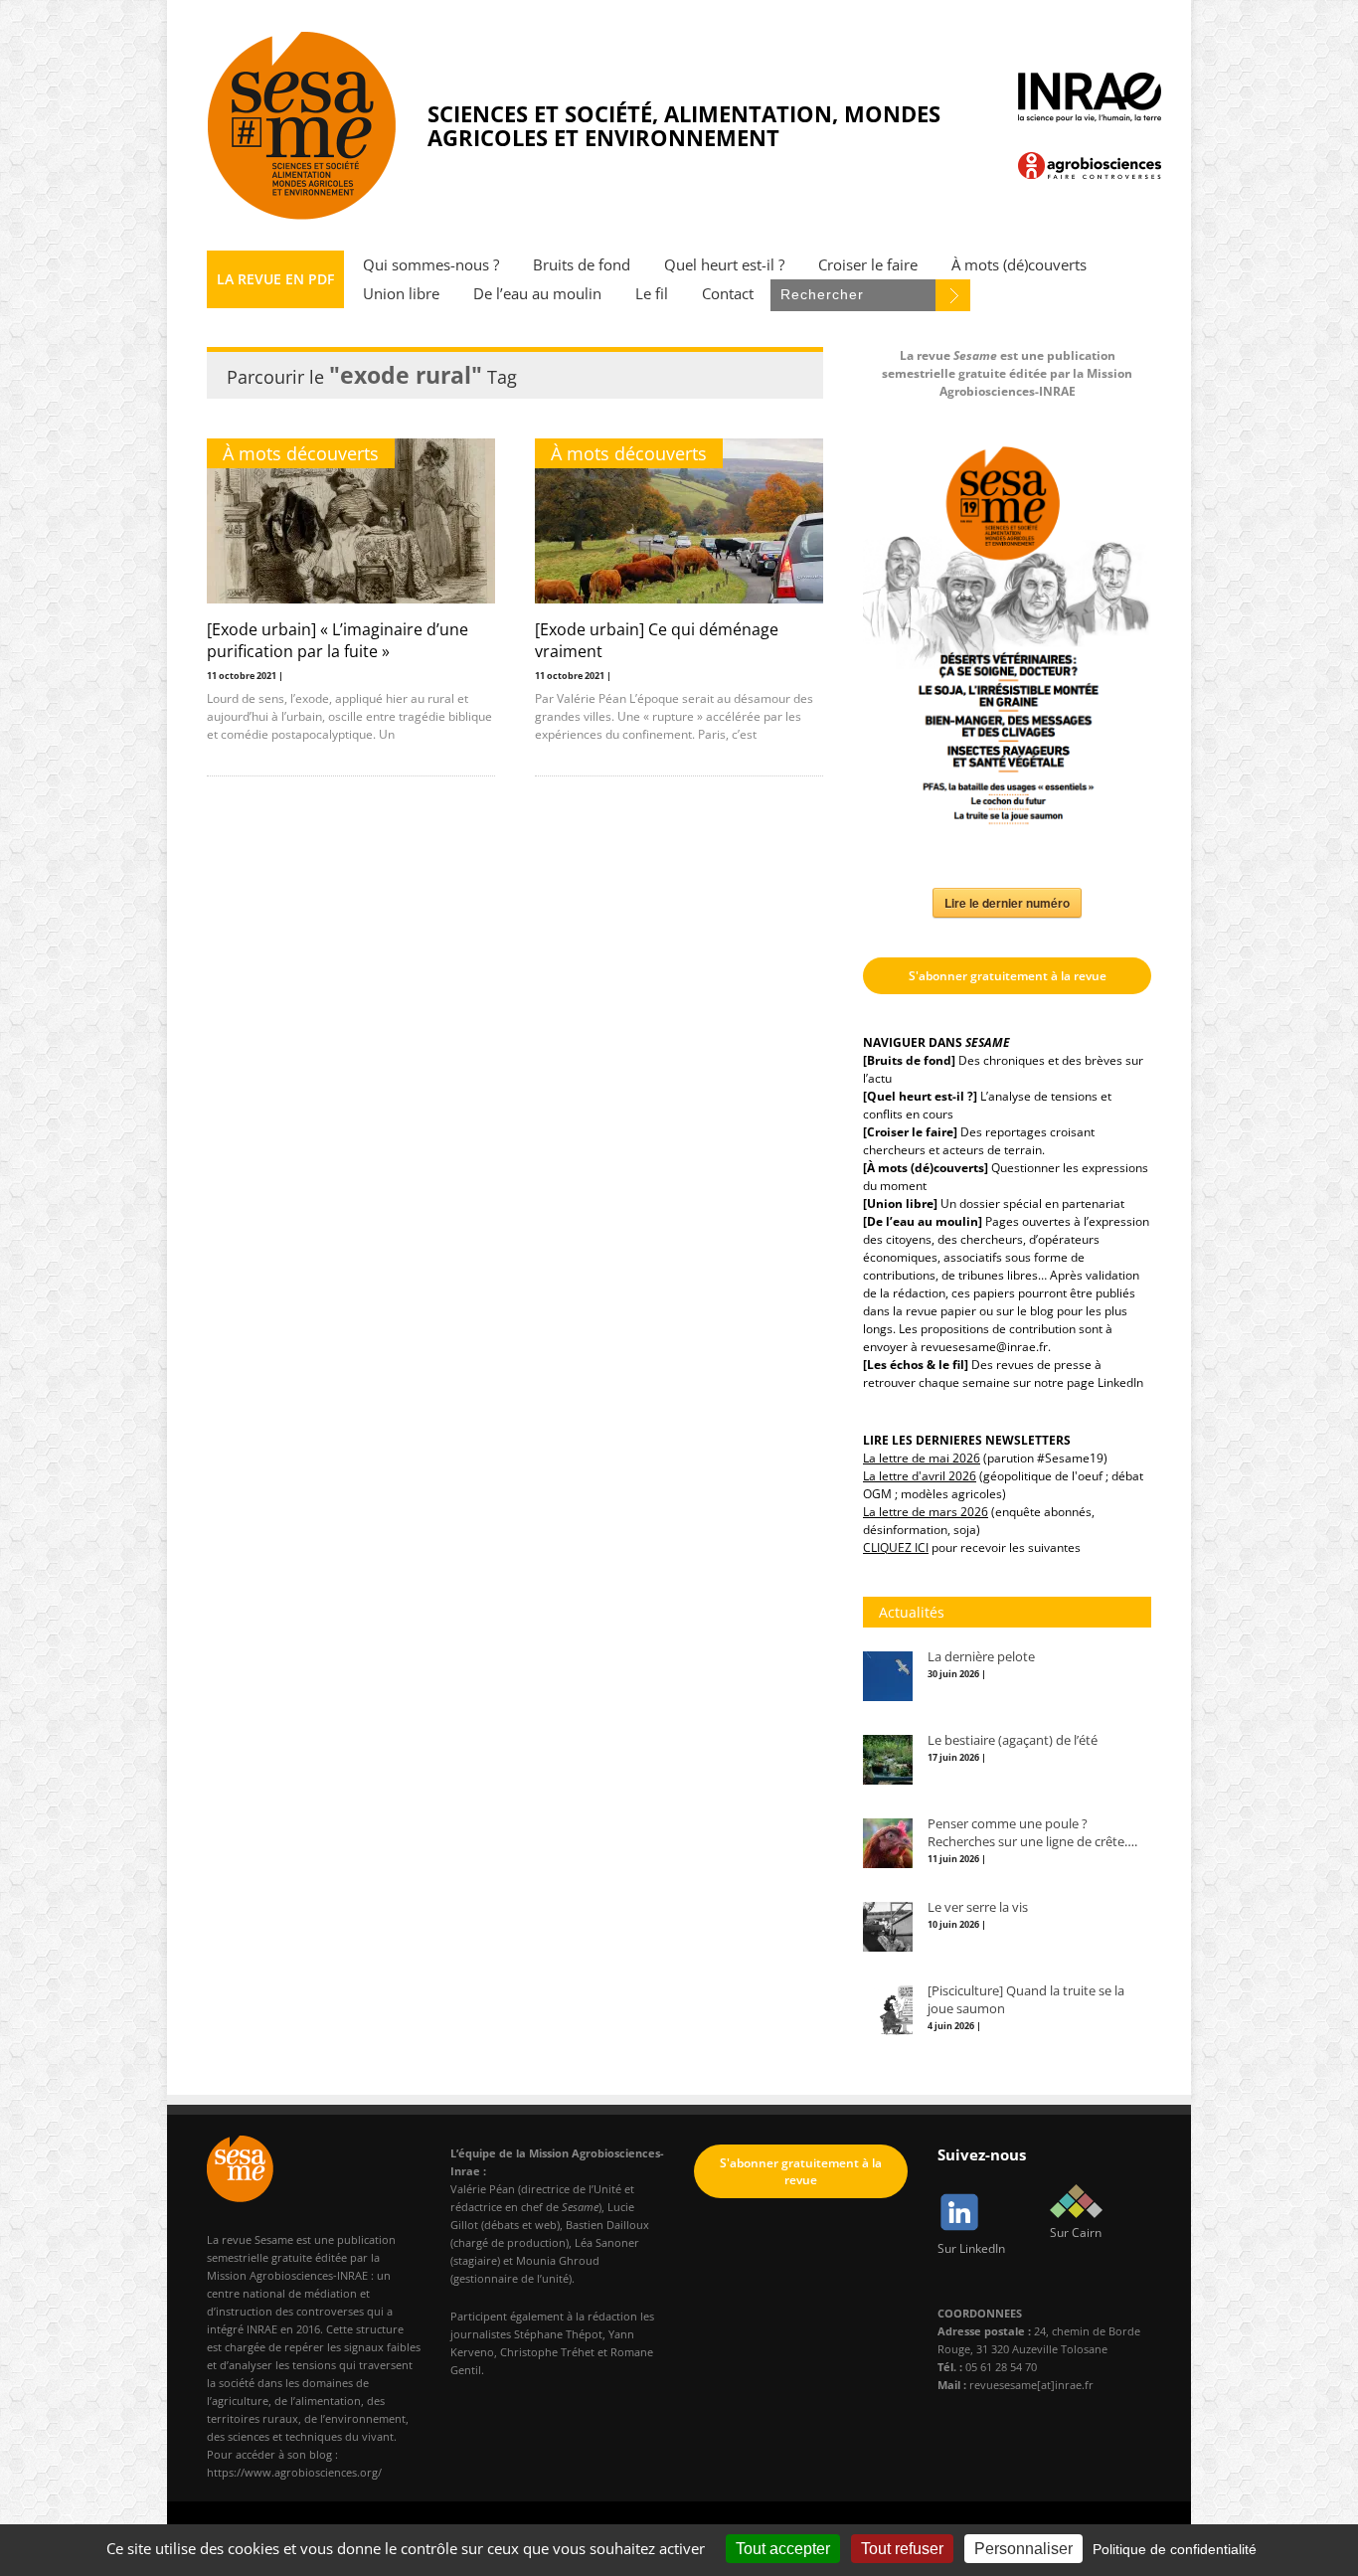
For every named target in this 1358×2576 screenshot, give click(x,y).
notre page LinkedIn (1089, 1382)
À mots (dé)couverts (1019, 265)
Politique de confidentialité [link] (1175, 2549)
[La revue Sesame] (302, 125)
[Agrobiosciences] (1090, 166)
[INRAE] (1090, 97)
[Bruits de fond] (909, 1060)
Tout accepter (783, 2549)
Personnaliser (1023, 2549)
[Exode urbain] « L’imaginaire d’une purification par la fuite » (338, 640)
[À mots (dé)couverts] (926, 1168)
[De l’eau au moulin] (923, 1221)
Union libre (401, 294)
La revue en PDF (275, 279)
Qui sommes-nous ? (431, 265)
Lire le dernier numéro (1007, 903)
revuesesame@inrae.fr (984, 1347)
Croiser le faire (868, 265)
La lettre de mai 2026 (922, 1458)
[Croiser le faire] (910, 1132)
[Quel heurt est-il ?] (920, 1096)
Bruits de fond (582, 265)
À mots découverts (301, 453)
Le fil (652, 294)
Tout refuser (902, 2549)
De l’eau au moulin (537, 294)
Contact (728, 294)
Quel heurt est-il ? (724, 265)
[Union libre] (900, 1203)
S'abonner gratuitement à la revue (1008, 976)
